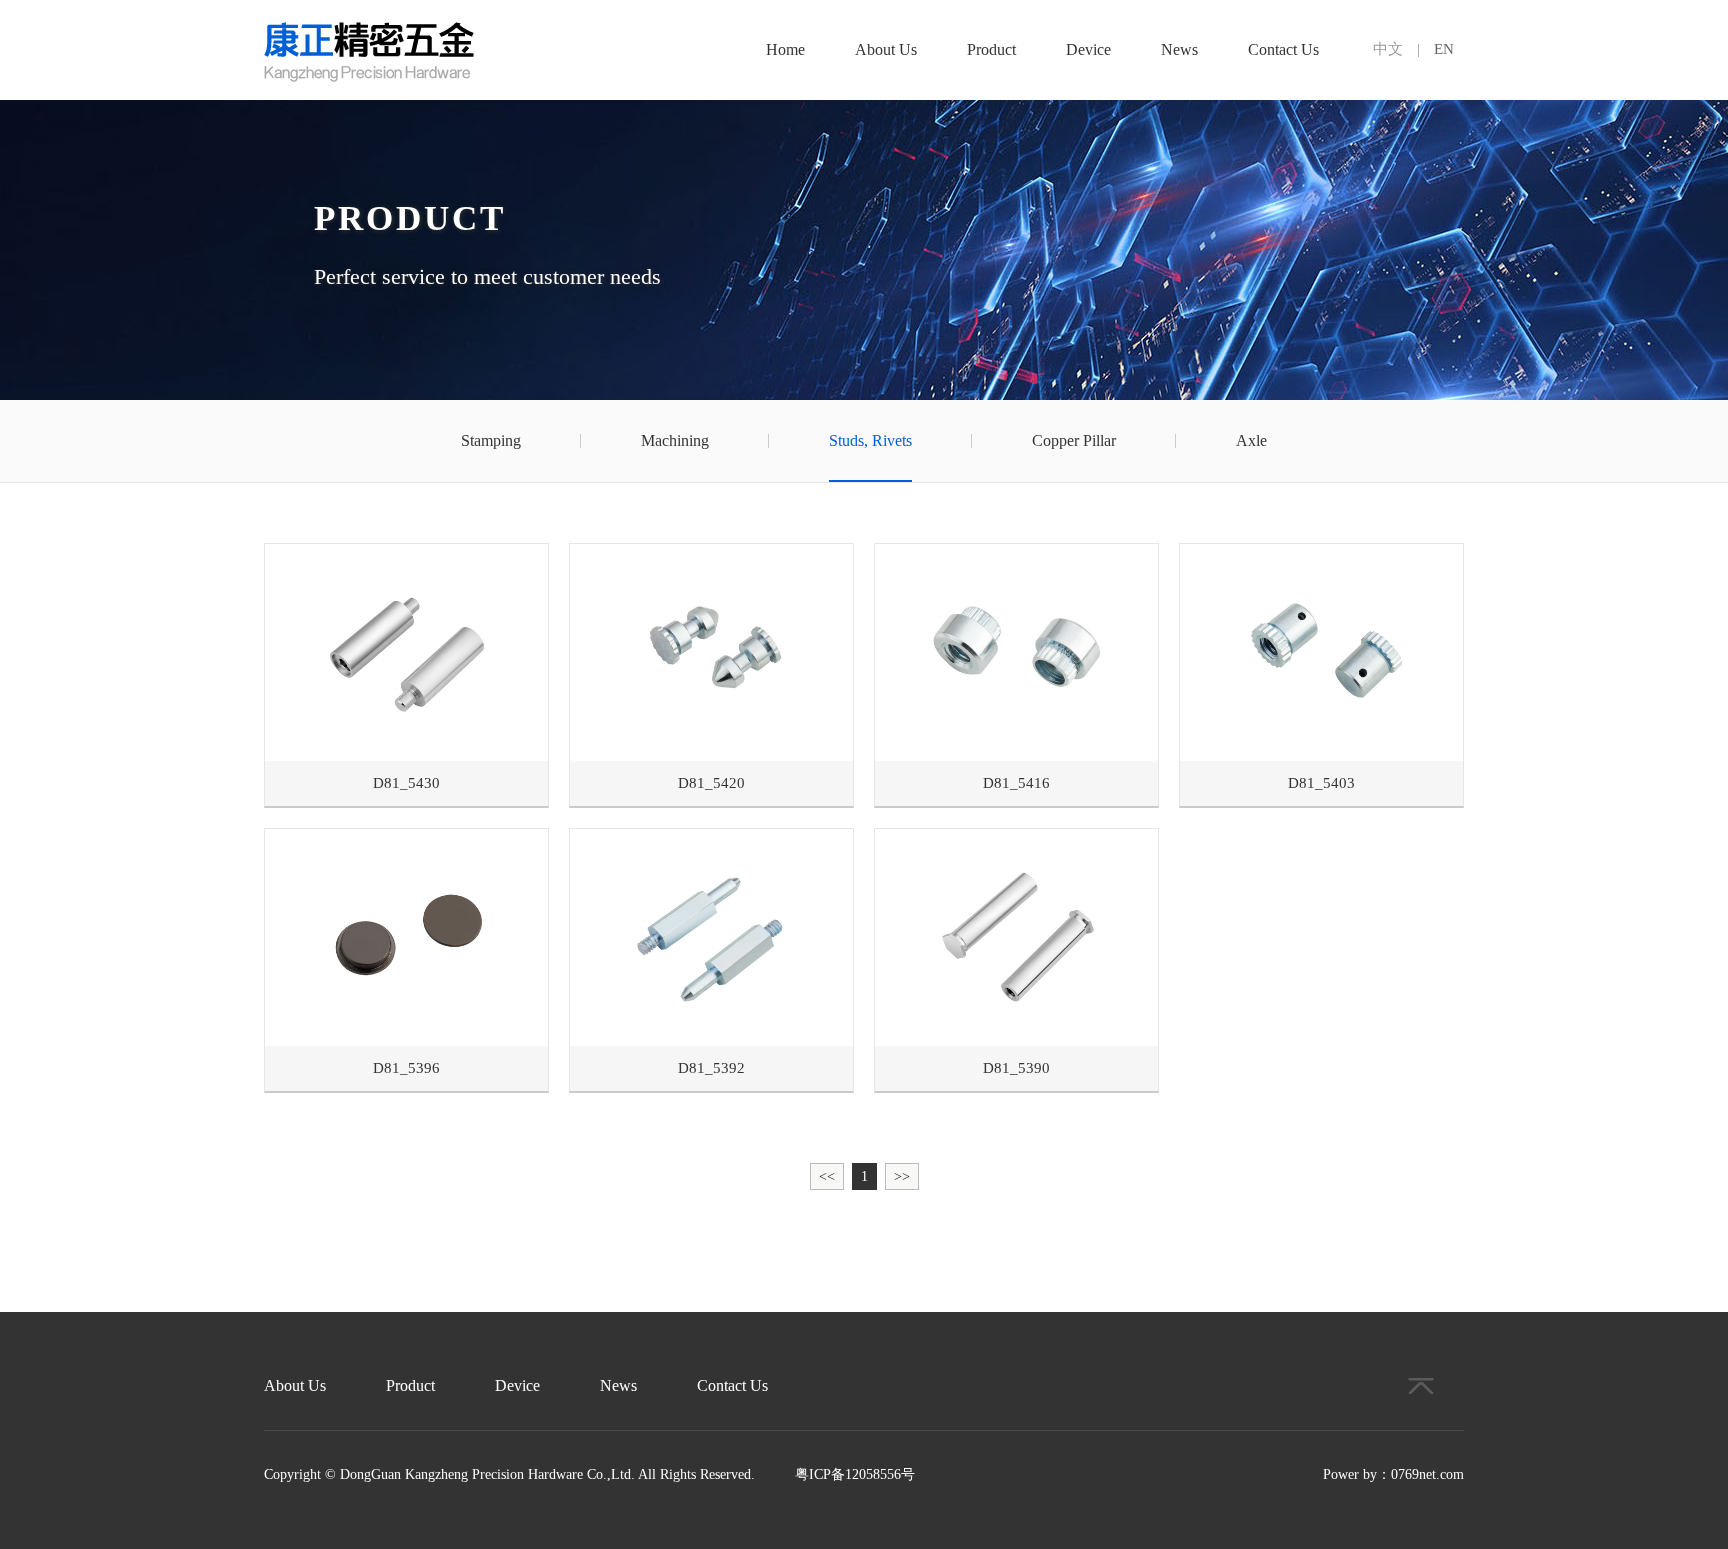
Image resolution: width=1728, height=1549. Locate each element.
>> (902, 1176)
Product (991, 49)
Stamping (491, 440)
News (1179, 49)
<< (827, 1176)
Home (785, 49)
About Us (886, 49)
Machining (675, 440)
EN (1444, 49)
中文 (1388, 49)
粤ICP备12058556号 (855, 1474)
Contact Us (1283, 49)
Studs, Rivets (870, 440)
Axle (1251, 440)
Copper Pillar (1074, 440)
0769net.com (1427, 1474)
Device (1088, 49)
